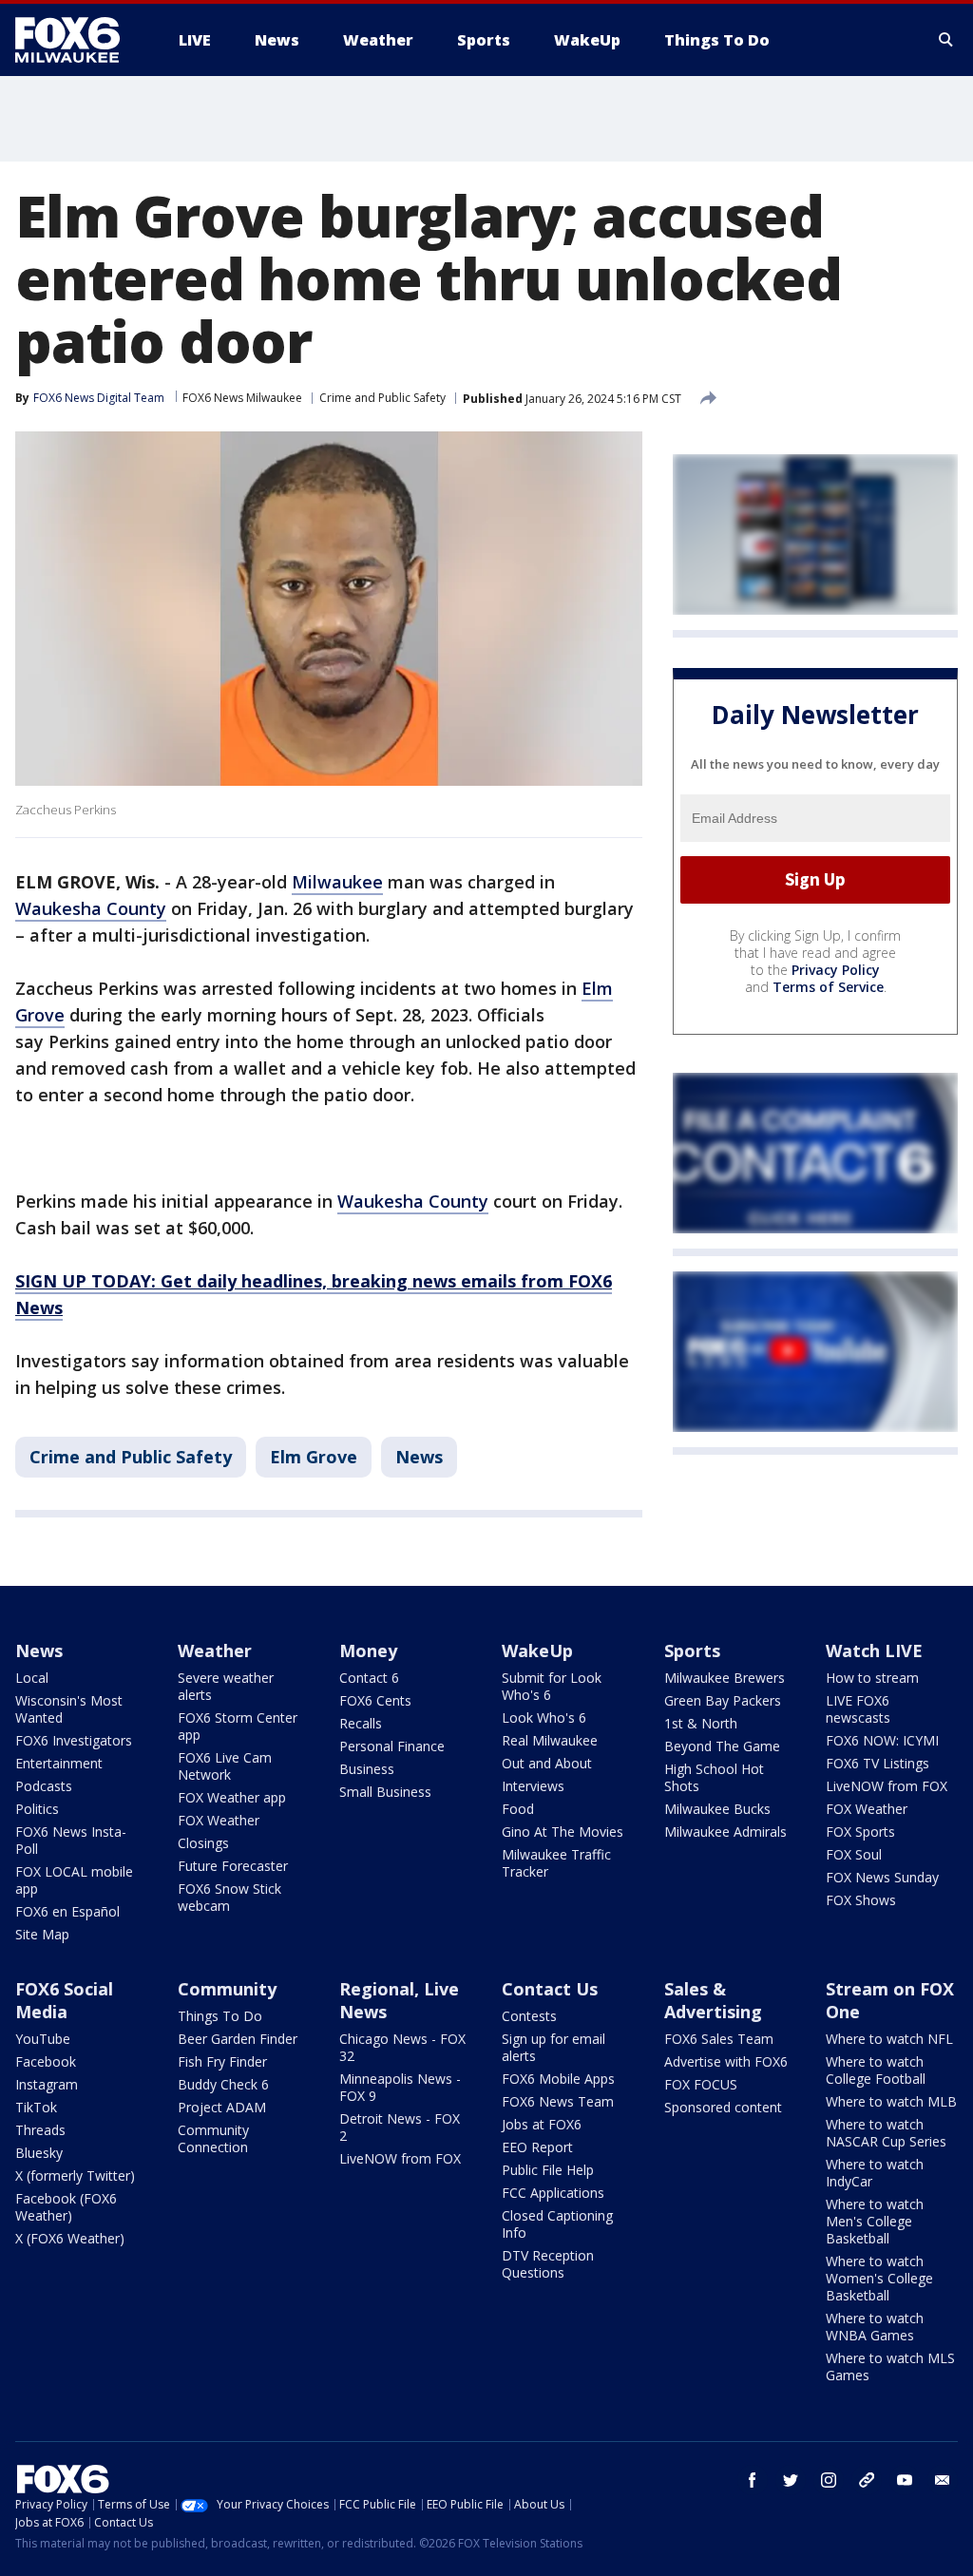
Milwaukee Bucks (717, 1809)
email (943, 2480)
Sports (692, 1651)
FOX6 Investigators (74, 1740)
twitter (791, 2480)
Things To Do (220, 2016)
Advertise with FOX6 (726, 2061)
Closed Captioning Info (557, 2224)
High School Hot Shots (714, 1777)
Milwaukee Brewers (725, 1678)
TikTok (36, 2107)
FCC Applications (553, 2193)
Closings (203, 1843)
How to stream (872, 1678)
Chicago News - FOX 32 (402, 2047)
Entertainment (59, 1763)
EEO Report (537, 2147)
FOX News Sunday (882, 1877)
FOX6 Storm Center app (238, 1726)
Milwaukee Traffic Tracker (556, 1863)
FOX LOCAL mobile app (74, 1880)
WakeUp (537, 1651)
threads (867, 2480)
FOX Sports (860, 1832)
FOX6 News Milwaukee (242, 398)
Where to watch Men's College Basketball (875, 2221)
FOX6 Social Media (64, 2000)
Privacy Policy (836, 970)
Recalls (361, 1723)
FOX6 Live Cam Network (225, 1766)
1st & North (701, 1723)
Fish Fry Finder (222, 2061)
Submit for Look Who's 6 (552, 1686)
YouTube (43, 2039)
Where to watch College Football (876, 2070)
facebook (753, 2480)
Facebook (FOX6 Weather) (66, 2207)
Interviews (533, 1786)
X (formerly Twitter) (75, 2175)
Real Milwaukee (550, 1740)
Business (367, 1769)
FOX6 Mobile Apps (558, 2079)
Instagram (47, 2084)
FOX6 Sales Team (719, 2039)
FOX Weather (219, 1820)
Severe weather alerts (226, 1686)
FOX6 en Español (67, 1911)
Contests (529, 2016)
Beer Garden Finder (238, 2039)
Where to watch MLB (891, 2101)
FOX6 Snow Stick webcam (229, 1897)
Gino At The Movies (563, 1832)
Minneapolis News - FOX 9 (400, 2087)
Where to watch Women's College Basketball (879, 2278)
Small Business (385, 1792)
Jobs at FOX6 (542, 2124)
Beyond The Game (722, 1746)
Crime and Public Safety (382, 398)
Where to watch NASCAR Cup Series (886, 2133)
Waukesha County (91, 908)
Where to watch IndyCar (875, 2173)
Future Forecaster (233, 1866)
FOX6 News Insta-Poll (71, 1840)
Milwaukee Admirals (725, 1832)
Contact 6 (369, 1678)
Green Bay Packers (723, 1700)
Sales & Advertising (713, 2000)
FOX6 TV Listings (878, 1763)
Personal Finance (392, 1746)
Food (518, 1809)
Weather (215, 1651)
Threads (40, 2130)
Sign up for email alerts (553, 2047)
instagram (829, 2480)
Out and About (547, 1763)
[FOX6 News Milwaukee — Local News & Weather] (78, 40)
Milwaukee (337, 882)
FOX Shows (861, 1900)
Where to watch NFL (889, 2039)
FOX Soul (854, 1854)
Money (368, 1651)
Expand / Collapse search (946, 40)
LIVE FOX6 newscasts (858, 1709)
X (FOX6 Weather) (70, 2238)
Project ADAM (222, 2107)
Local (32, 1678)
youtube (905, 2480)
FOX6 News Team (558, 2101)
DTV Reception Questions (548, 2264)
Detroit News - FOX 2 (400, 2127)
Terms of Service (828, 987)
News (419, 1457)
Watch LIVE (874, 1651)
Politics (37, 1809)
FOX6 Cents (375, 1700)
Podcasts (44, 1786)
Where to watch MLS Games (890, 2366)
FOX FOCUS (701, 2084)
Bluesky (39, 2153)
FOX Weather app (232, 1797)
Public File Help (548, 2170)
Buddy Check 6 (223, 2084)
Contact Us (550, 1989)
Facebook (46, 2061)
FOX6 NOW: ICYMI (882, 1740)
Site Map (42, 1934)
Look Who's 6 (544, 1717)
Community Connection (213, 2138)
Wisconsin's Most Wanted (69, 1709)
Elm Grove (314, 1457)
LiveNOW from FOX (887, 1786)
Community (227, 1989)
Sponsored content (723, 2107)
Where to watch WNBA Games (875, 2327)
